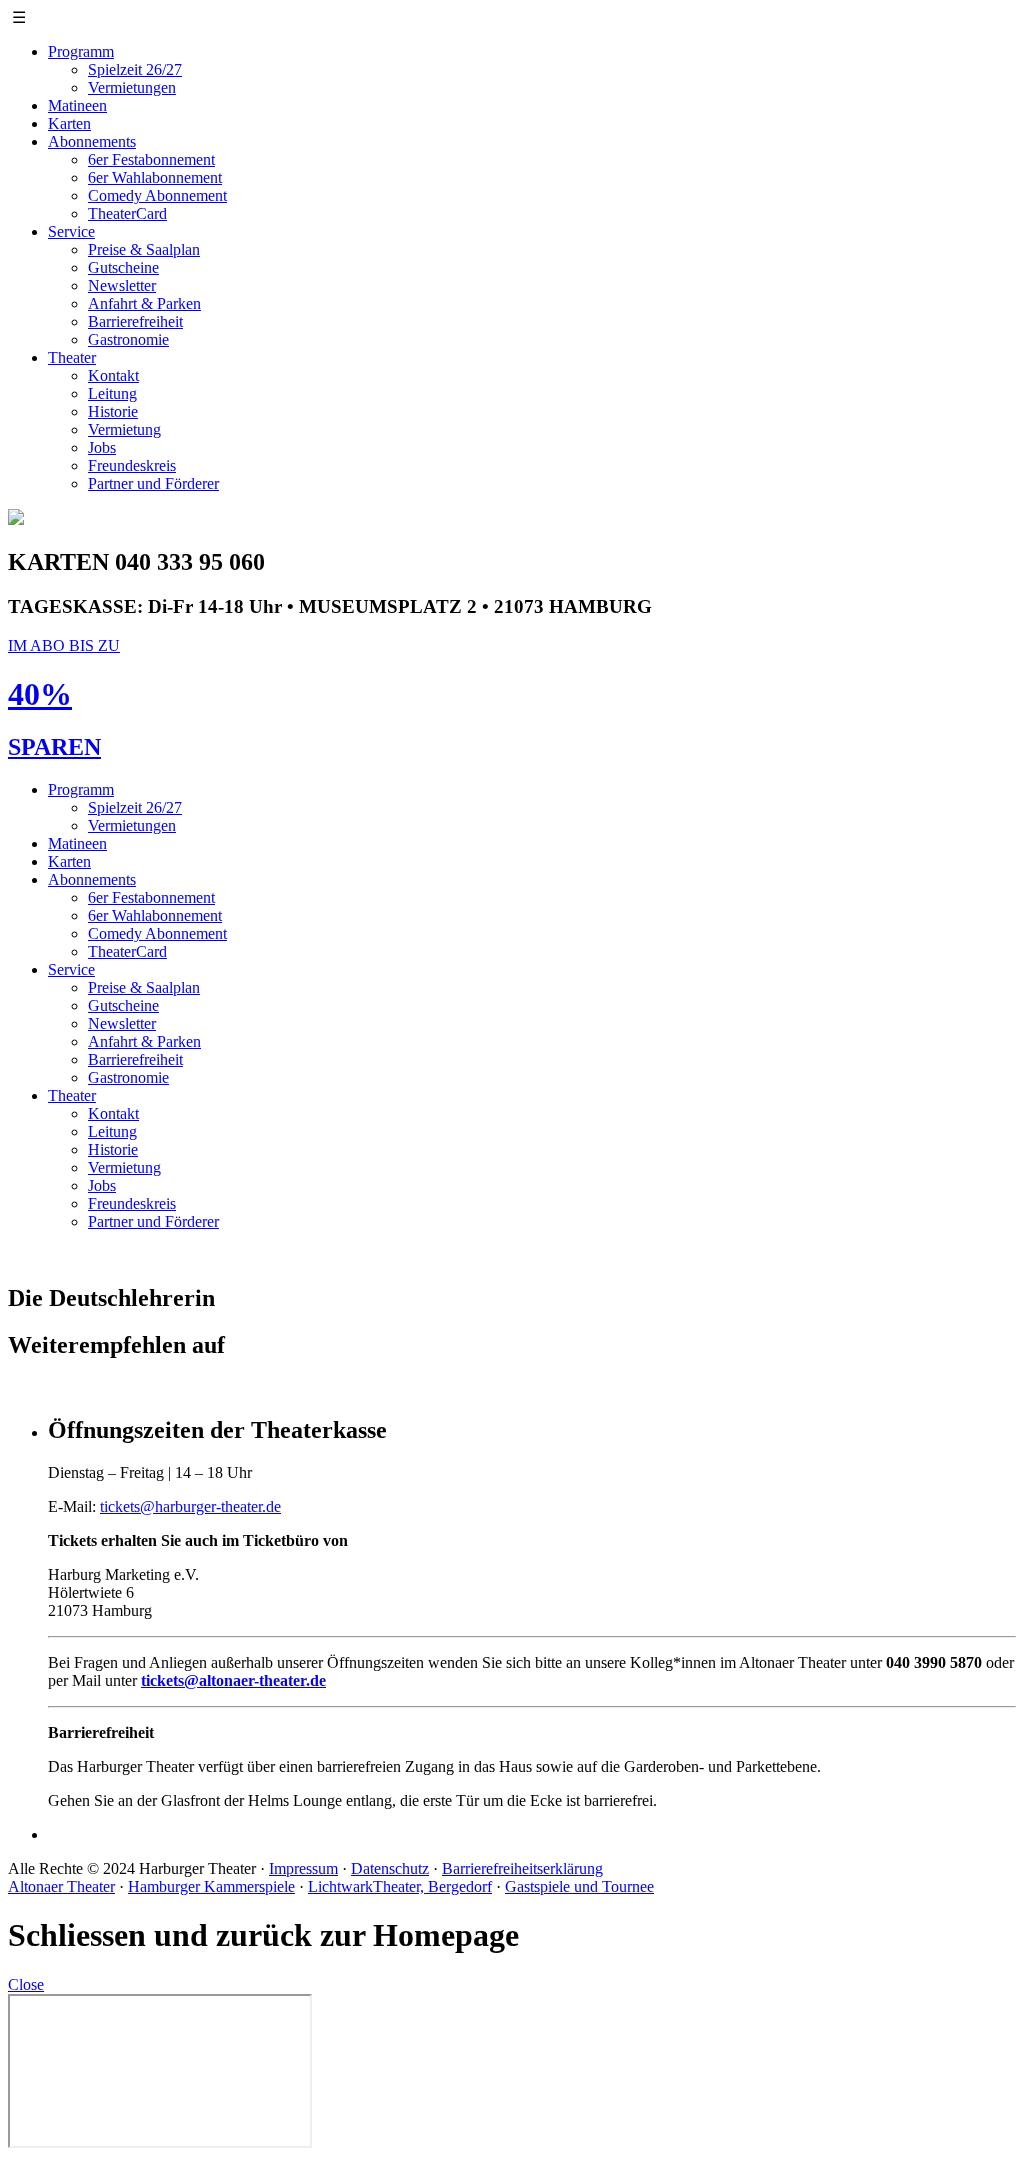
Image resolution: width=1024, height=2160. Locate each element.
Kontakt (113, 375)
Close (26, 1984)
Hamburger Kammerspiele (211, 1886)
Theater (72, 357)
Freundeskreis (132, 465)
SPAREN (54, 747)
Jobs (102, 447)
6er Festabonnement (151, 159)
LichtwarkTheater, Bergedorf (400, 1886)
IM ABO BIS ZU (64, 645)
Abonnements (92, 141)
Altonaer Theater (61, 1886)
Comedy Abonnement (157, 195)
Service (71, 231)
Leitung (112, 393)
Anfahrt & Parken (144, 303)
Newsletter (122, 285)
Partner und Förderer (153, 483)
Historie (113, 411)
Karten (69, 123)
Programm (81, 51)
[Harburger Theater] (16, 519)
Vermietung (124, 429)
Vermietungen (132, 87)
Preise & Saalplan (144, 249)
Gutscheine (123, 267)
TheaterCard (127, 213)
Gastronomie (128, 339)
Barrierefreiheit (135, 321)
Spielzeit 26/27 (135, 69)
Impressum (303, 1868)
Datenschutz (390, 1868)
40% (40, 694)
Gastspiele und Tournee (579, 1886)
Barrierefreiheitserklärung (522, 1868)
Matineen (77, 105)
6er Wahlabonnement (155, 177)
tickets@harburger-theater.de (190, 1506)
